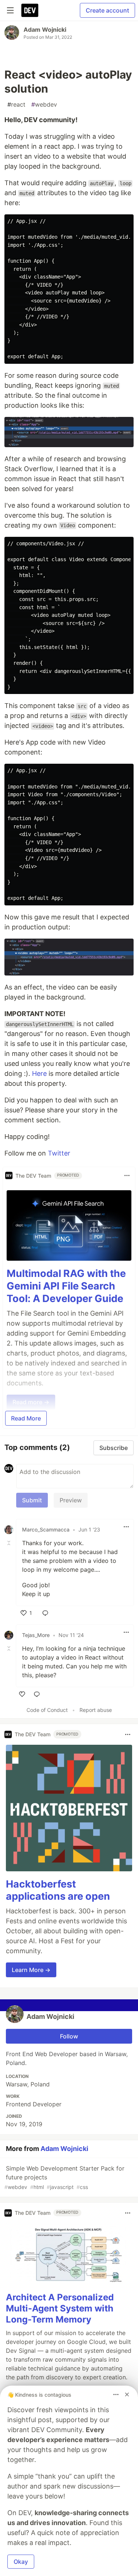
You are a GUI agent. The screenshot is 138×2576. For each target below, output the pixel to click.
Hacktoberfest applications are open (58, 1890)
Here (39, 1073)
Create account (107, 10)
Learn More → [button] (31, 1970)
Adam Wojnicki (45, 30)
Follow (69, 2036)
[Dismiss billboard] (127, 2394)
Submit (32, 1500)
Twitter (59, 1153)
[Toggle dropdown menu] (127, 1175)
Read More (26, 1418)
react (16, 104)
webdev (44, 104)
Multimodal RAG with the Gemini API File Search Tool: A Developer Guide (66, 1286)
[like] (22, 1694)
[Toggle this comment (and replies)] (10, 1543)
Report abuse (96, 1710)
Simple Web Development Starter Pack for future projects (64, 2177)
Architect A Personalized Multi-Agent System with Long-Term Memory (60, 2308)
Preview (71, 1500)
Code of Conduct (47, 1710)
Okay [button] (21, 2562)
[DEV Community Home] (30, 10)
